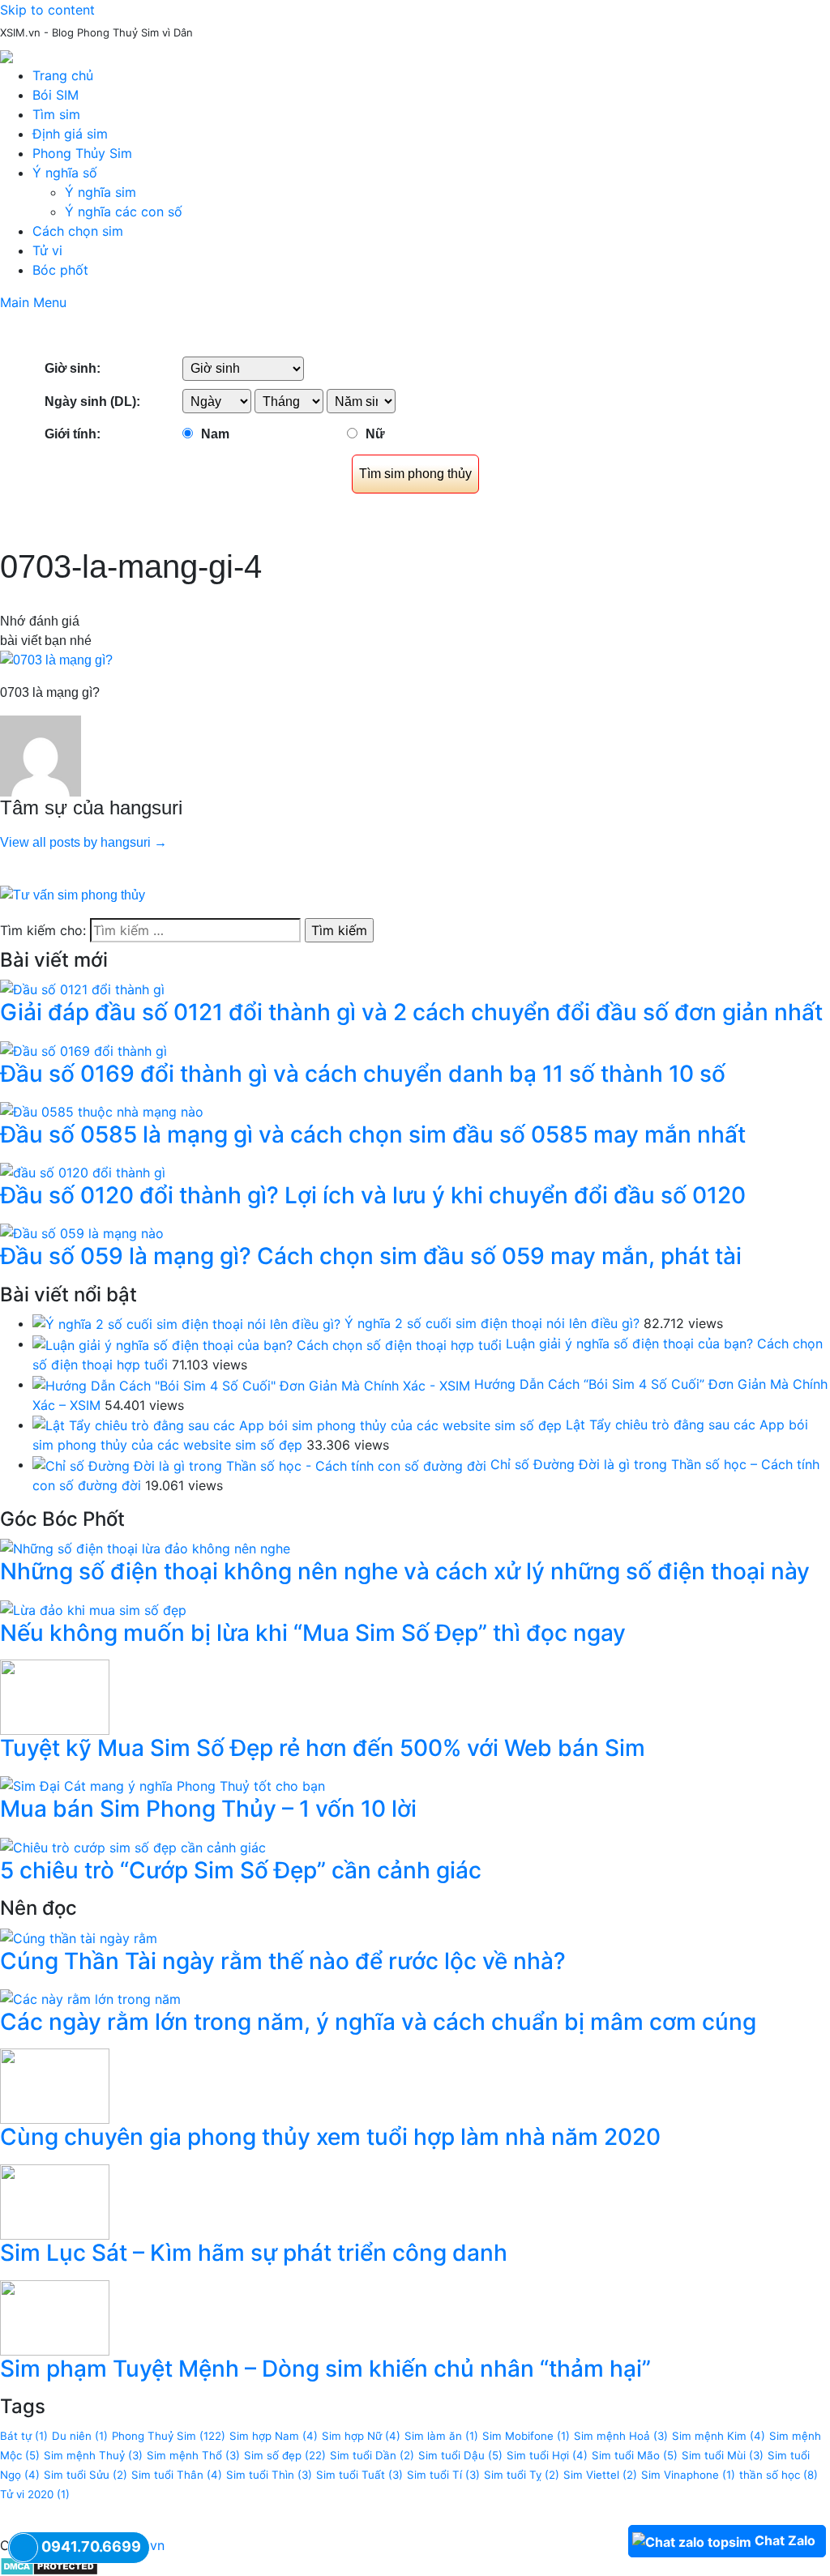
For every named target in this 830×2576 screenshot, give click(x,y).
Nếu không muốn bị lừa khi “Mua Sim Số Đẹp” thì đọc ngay (313, 1633)
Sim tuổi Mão (635, 2455)
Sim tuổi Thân (177, 2475)
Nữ (375, 434)
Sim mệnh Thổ (193, 2455)
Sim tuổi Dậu (460, 2455)
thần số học (779, 2475)
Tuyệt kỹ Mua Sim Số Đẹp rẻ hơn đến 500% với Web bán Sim (323, 1748)
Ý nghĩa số (65, 173)
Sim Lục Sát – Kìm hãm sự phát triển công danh (254, 2253)
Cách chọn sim (78, 231)
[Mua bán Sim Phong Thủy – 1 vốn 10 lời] (163, 1785)
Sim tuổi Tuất (359, 2475)
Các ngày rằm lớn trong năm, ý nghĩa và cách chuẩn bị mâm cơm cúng (378, 2022)
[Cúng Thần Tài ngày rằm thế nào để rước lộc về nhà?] (79, 1937)
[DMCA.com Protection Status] (49, 2565)
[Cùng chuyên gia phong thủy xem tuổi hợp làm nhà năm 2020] (55, 2085)
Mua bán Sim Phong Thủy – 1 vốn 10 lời (208, 1809)
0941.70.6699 (91, 2546)
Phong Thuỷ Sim (169, 2436)
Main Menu (33, 302)
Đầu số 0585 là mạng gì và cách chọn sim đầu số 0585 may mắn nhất (373, 1134)
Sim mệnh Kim (719, 2436)
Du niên (80, 2436)
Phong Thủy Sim (82, 153)
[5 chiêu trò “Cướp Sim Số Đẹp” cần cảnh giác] (133, 1846)
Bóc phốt (60, 270)
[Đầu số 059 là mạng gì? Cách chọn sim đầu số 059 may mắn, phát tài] (82, 1232)
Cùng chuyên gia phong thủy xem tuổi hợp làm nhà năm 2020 (330, 2137)
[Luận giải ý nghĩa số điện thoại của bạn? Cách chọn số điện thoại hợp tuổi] (267, 1344)
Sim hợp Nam (274, 2436)
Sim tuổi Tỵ (522, 2475)
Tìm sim (56, 114)
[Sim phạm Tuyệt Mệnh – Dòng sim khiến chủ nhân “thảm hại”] (55, 2317)
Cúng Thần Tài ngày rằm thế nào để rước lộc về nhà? (283, 1961)
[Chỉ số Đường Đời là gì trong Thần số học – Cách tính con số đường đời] (259, 1464)
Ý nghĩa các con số (124, 211)
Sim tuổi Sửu (86, 2475)
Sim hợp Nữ (361, 2436)
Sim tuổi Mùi (723, 2455)
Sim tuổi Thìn (269, 2475)
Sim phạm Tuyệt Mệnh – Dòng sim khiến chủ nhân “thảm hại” (325, 2369)
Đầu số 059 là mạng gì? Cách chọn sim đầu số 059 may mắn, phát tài (371, 1256)
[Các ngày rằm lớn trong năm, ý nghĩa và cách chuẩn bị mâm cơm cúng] (90, 1997)
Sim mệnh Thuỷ (93, 2455)
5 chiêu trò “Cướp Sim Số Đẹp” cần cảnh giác (241, 1870)
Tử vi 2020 (35, 2494)
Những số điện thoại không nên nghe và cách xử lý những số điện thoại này (405, 1571)
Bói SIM (56, 95)
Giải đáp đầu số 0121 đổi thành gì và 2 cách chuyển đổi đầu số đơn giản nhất (411, 1012)
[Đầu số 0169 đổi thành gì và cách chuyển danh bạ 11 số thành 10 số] (83, 1049)
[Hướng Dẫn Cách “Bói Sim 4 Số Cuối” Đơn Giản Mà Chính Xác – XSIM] (251, 1384)
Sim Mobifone (526, 2436)
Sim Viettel (600, 2475)
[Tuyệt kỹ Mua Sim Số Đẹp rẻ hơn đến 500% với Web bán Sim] (55, 1696)
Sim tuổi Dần (372, 2455)
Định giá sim (70, 134)
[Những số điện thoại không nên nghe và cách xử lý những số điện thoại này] (145, 1548)
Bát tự (24, 2436)
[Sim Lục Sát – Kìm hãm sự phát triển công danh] (55, 2201)
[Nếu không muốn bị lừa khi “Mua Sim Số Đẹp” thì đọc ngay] (93, 1608)
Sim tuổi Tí (443, 2475)
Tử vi (47, 250)
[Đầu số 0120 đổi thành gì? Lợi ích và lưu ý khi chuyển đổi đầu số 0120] (83, 1171)
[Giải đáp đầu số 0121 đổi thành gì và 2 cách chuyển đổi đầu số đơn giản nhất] (82, 989)
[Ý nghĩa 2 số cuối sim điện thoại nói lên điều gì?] (186, 1323)
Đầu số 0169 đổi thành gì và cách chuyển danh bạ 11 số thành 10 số (363, 1074)
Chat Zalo (785, 2540)
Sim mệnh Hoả (621, 2436)
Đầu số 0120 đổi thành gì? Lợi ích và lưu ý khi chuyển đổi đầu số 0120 (373, 1195)
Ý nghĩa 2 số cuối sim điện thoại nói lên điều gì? (492, 1323)
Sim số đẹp (285, 2455)
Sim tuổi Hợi (547, 2455)
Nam (215, 434)
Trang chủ (63, 75)
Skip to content (47, 10)
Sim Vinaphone (688, 2475)
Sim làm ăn (441, 2436)
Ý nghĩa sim (101, 192)
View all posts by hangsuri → (83, 842)
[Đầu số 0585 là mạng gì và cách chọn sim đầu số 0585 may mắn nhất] (102, 1110)
